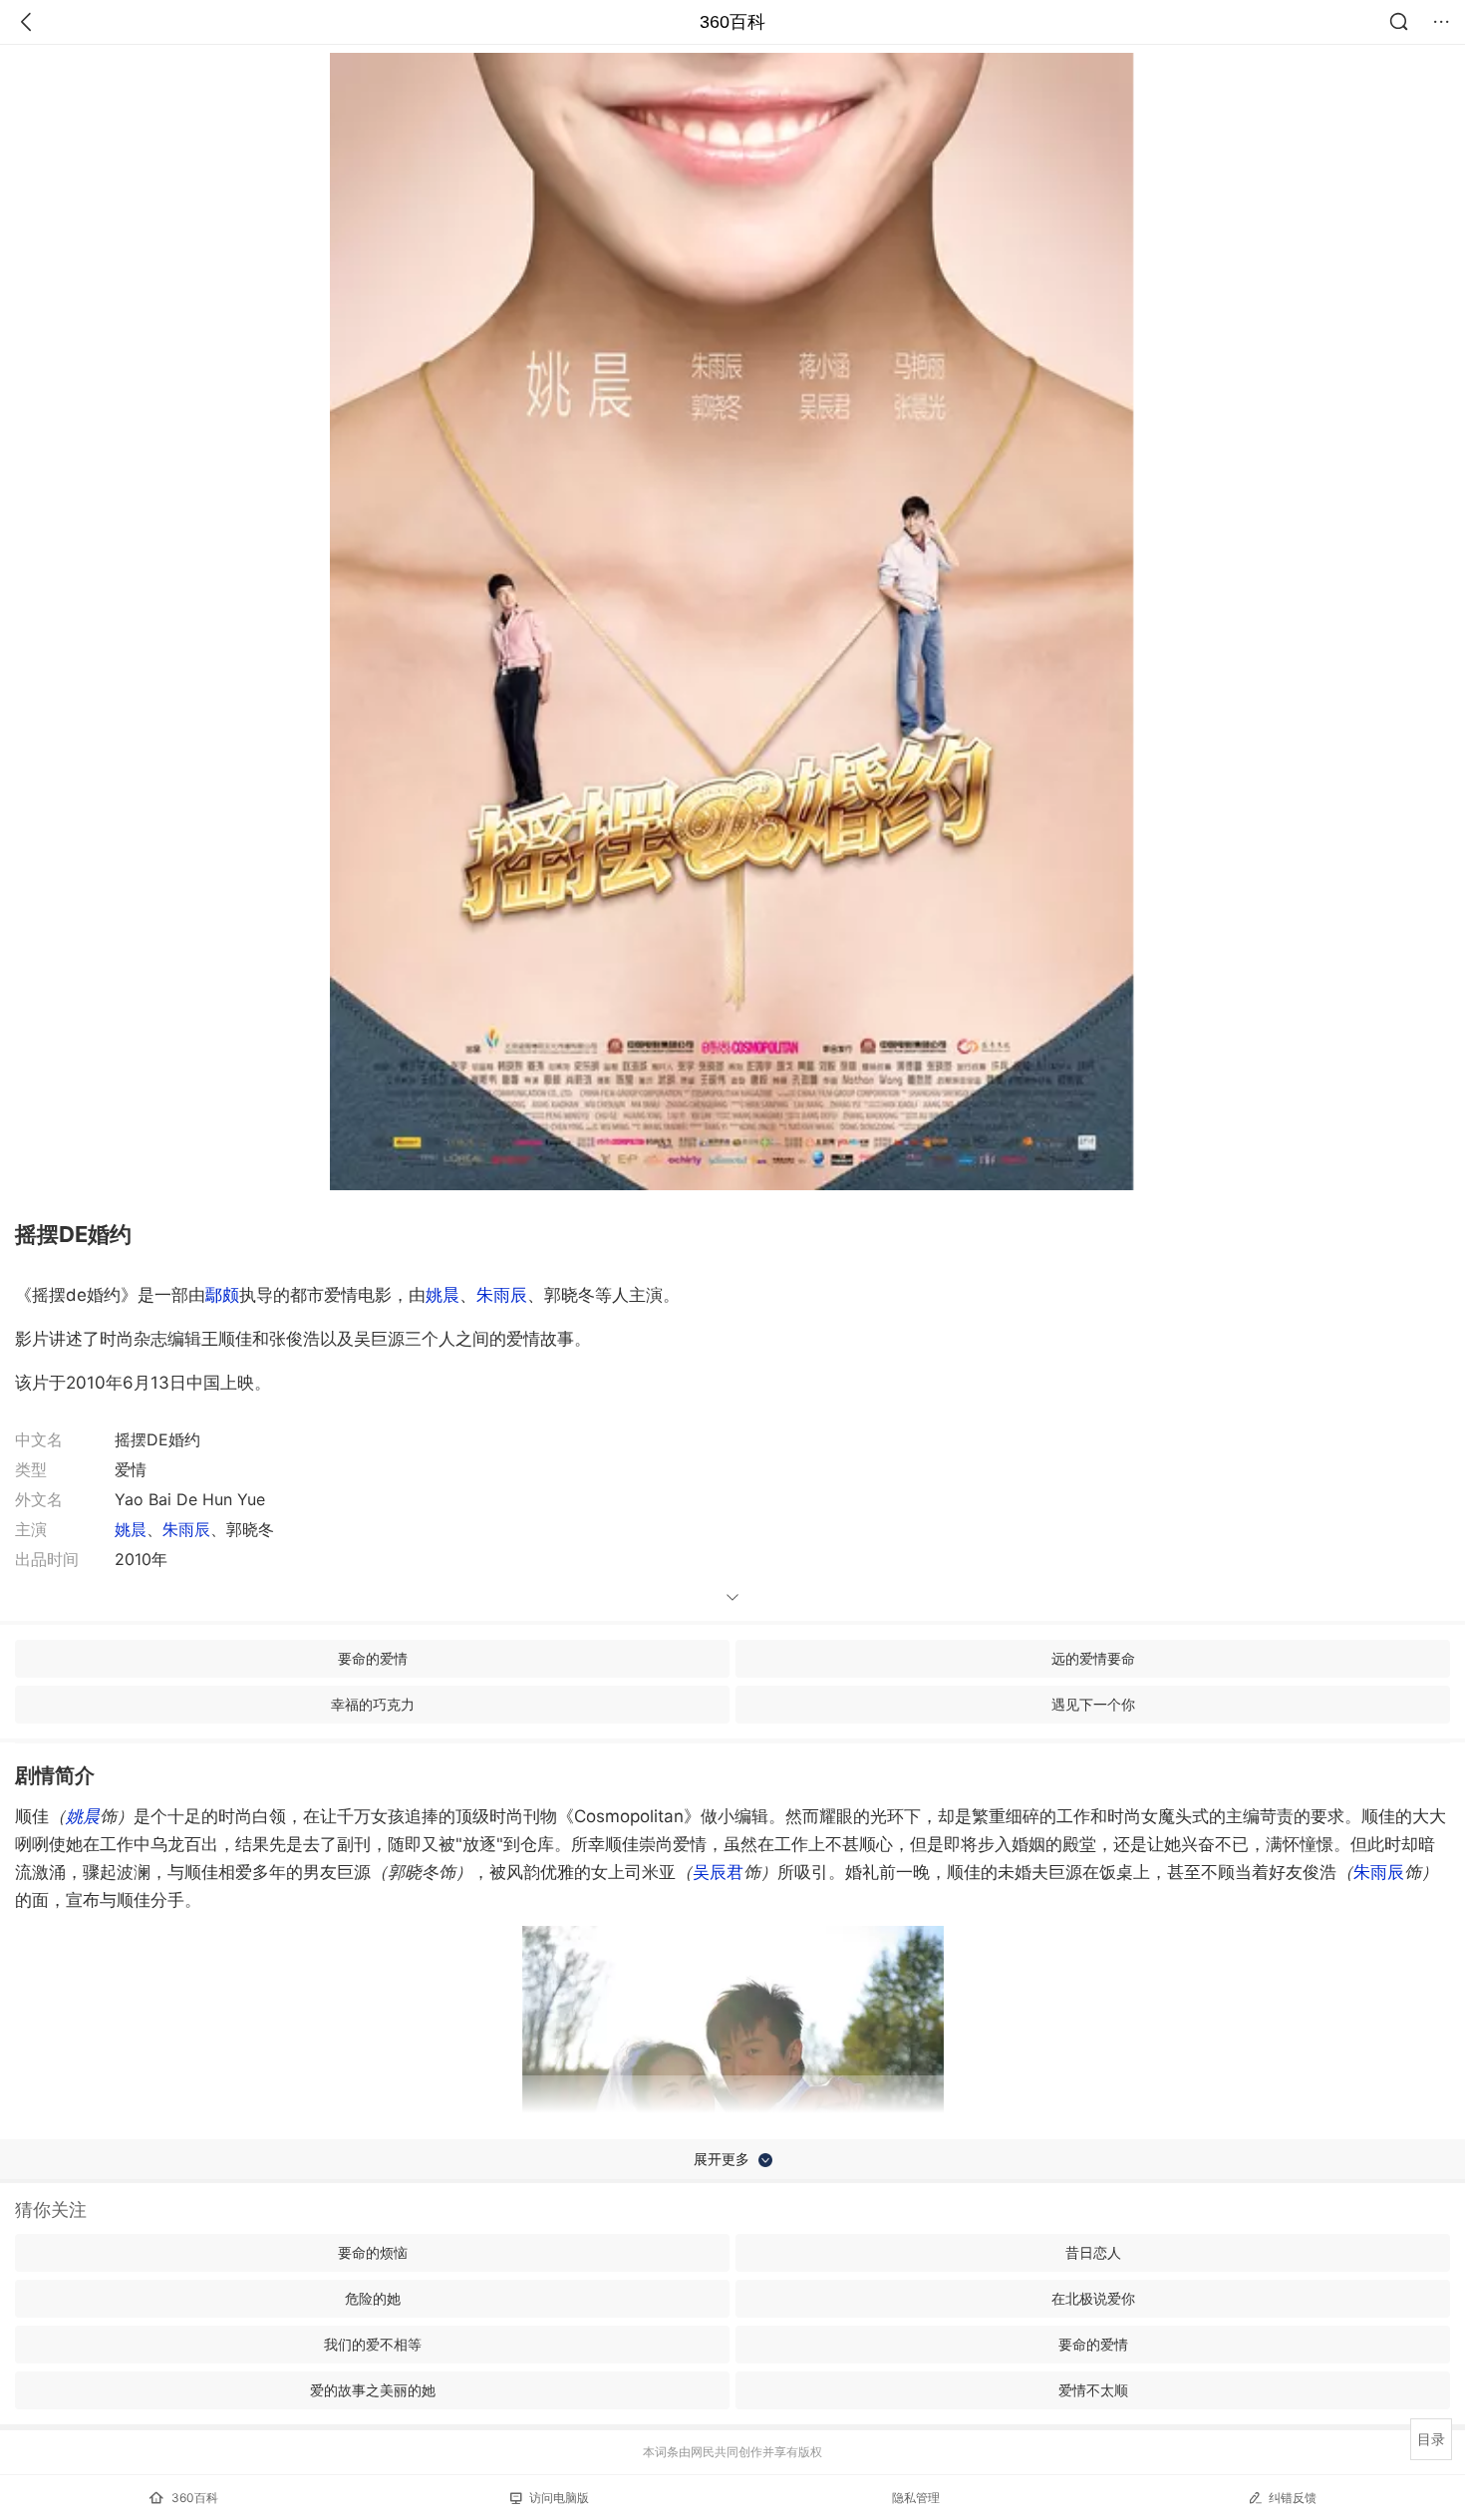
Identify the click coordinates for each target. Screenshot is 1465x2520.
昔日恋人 (1093, 2252)
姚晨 (442, 1295)
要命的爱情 (373, 1658)
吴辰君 (718, 1872)
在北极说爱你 (1093, 2298)
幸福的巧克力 (373, 1704)
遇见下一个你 (1093, 1704)
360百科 (732, 22)
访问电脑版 (559, 2498)
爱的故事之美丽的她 (373, 2390)
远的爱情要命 (1093, 1658)
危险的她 (373, 2298)
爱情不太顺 (1093, 2390)
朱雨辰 (502, 1295)
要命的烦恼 (373, 2252)
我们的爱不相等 (373, 2344)
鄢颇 (222, 1295)
